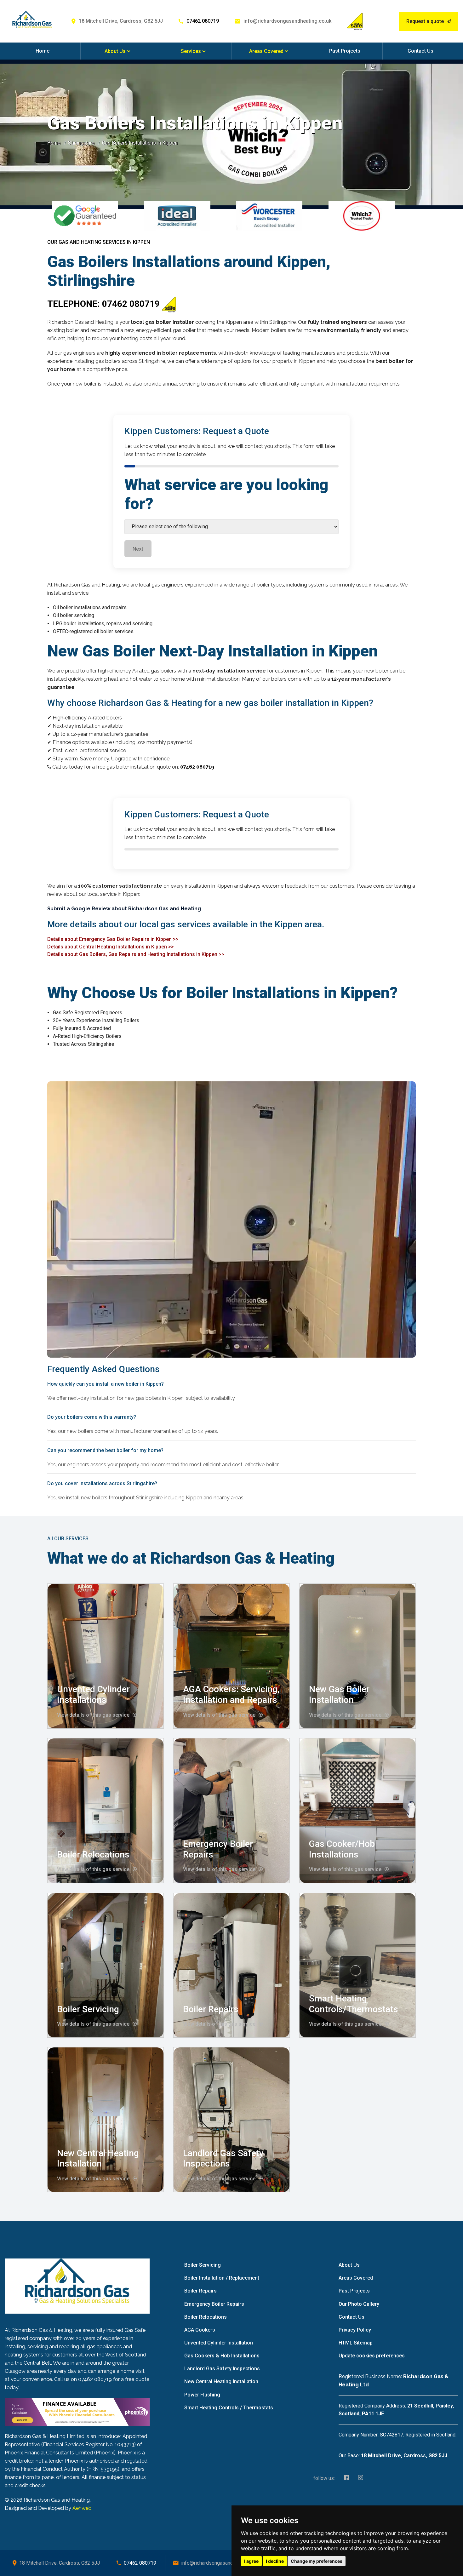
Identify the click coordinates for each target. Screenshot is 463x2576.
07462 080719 (203, 21)
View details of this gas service (93, 1715)
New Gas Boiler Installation (339, 1694)
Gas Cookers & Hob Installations (222, 2356)
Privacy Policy (355, 2330)
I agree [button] (251, 2561)
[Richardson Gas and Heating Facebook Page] (345, 2478)
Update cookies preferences (372, 2356)
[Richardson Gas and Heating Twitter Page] (359, 2478)
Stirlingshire (81, 143)
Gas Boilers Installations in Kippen (140, 143)
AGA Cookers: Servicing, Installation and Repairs (231, 1694)
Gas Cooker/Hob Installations (342, 1849)
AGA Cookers (200, 2330)
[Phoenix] (77, 2412)
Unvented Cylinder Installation (219, 2343)
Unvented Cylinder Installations (93, 1694)
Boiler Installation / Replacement (222, 2278)
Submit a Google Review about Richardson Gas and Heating (124, 909)
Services (191, 51)
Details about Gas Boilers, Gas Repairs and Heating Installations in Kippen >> (136, 954)
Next (138, 549)
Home (43, 51)
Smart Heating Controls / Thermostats (229, 2408)
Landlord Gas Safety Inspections (223, 2158)
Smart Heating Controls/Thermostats (354, 2004)
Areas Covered (266, 51)
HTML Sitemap (356, 2343)
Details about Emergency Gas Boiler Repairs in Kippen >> (113, 939)
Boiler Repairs (211, 2009)
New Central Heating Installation (98, 2158)
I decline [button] (275, 2561)
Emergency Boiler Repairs (214, 2304)
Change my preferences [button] (317, 2561)
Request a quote (425, 21)
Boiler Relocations (93, 1855)
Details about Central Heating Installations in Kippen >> (111, 947)
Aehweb (82, 2508)
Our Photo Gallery (359, 2304)
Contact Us (420, 51)
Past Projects (345, 51)
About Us (115, 51)
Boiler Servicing (88, 2009)
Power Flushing (202, 2395)
